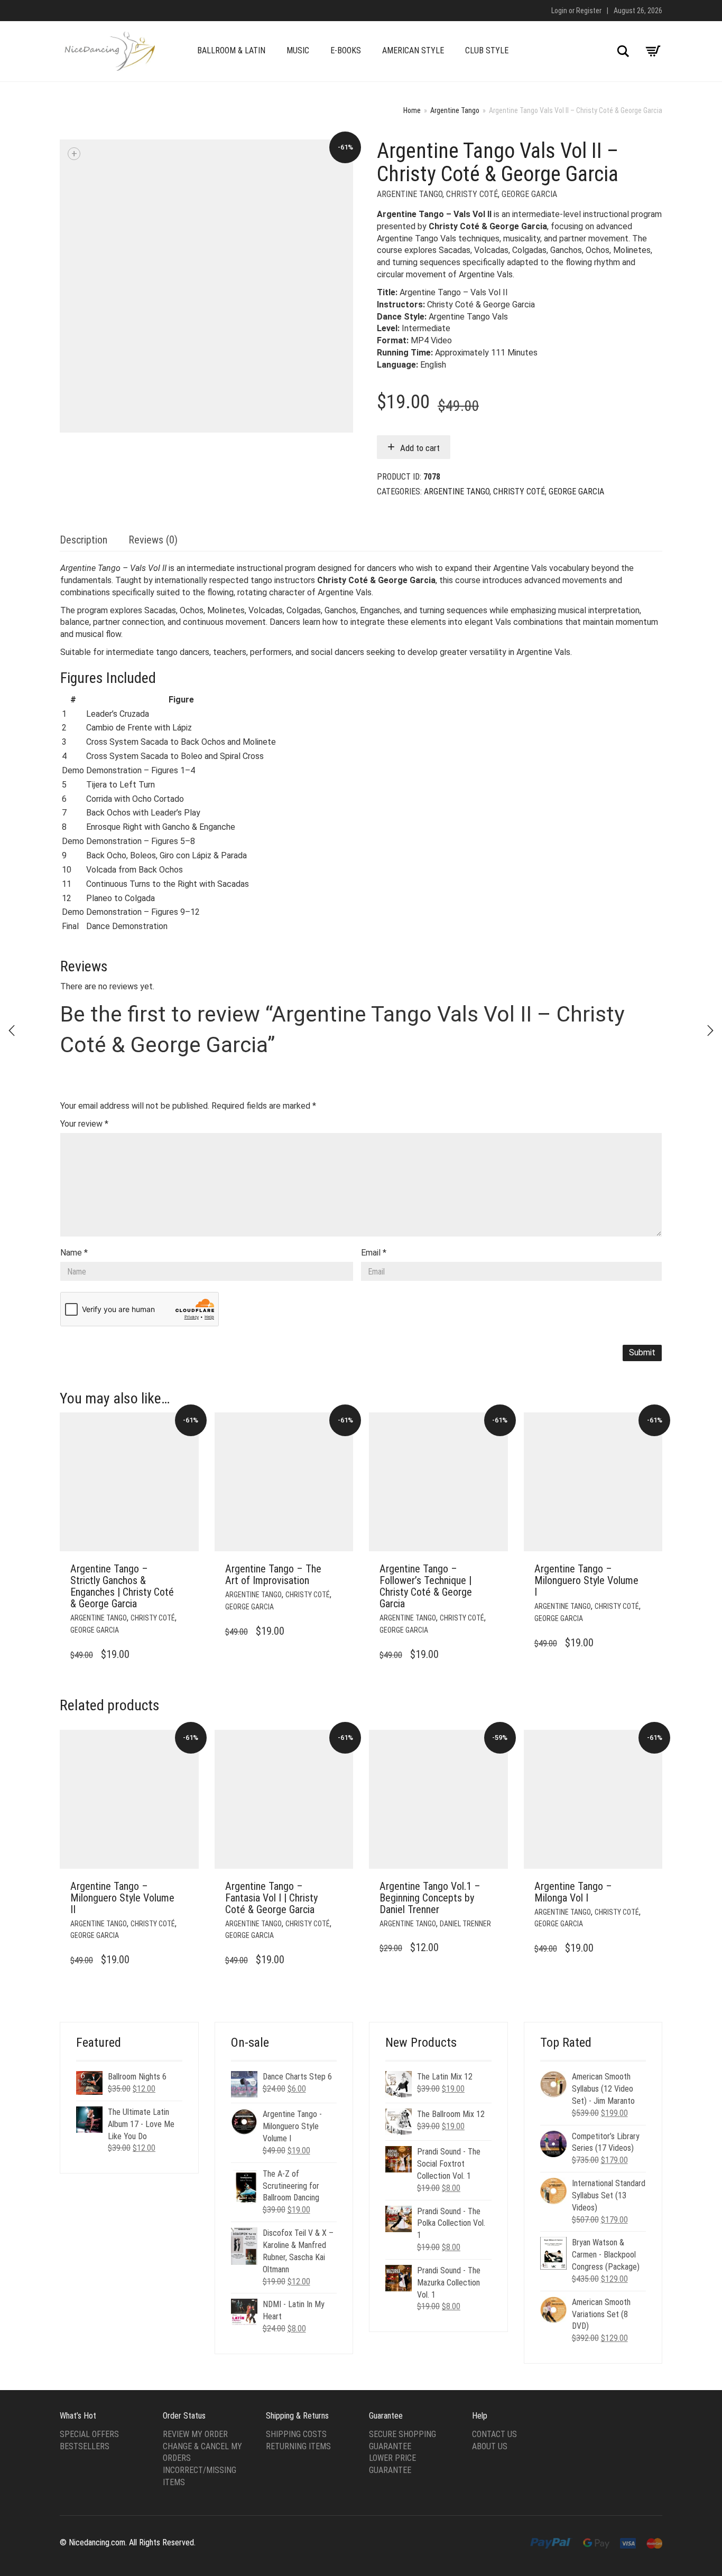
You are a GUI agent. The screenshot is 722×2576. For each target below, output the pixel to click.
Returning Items (298, 2446)
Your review (84, 1124)
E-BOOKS (346, 50)
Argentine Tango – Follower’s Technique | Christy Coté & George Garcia (426, 1586)
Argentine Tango (455, 110)
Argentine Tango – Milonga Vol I (573, 1892)
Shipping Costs (296, 2434)
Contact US (494, 2434)
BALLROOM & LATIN (231, 50)
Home (412, 110)
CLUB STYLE (487, 50)
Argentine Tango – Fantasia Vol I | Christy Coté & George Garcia (271, 1898)
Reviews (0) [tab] (153, 540)
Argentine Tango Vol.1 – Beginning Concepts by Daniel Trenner (430, 1898)
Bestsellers (85, 2446)
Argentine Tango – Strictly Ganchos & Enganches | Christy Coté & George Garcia (122, 1586)
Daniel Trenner (465, 1924)
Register (589, 11)
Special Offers (89, 2434)
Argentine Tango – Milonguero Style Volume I (586, 1580)
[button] (188, 1569)
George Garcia (529, 194)
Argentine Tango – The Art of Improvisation (273, 1575)
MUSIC (298, 50)
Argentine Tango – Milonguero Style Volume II (122, 1898)
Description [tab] (84, 540)
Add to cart (420, 448)
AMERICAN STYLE (413, 50)
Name (74, 1253)
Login (559, 11)
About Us (490, 2446)
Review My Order (195, 2434)
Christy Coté (472, 194)
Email (374, 1253)
